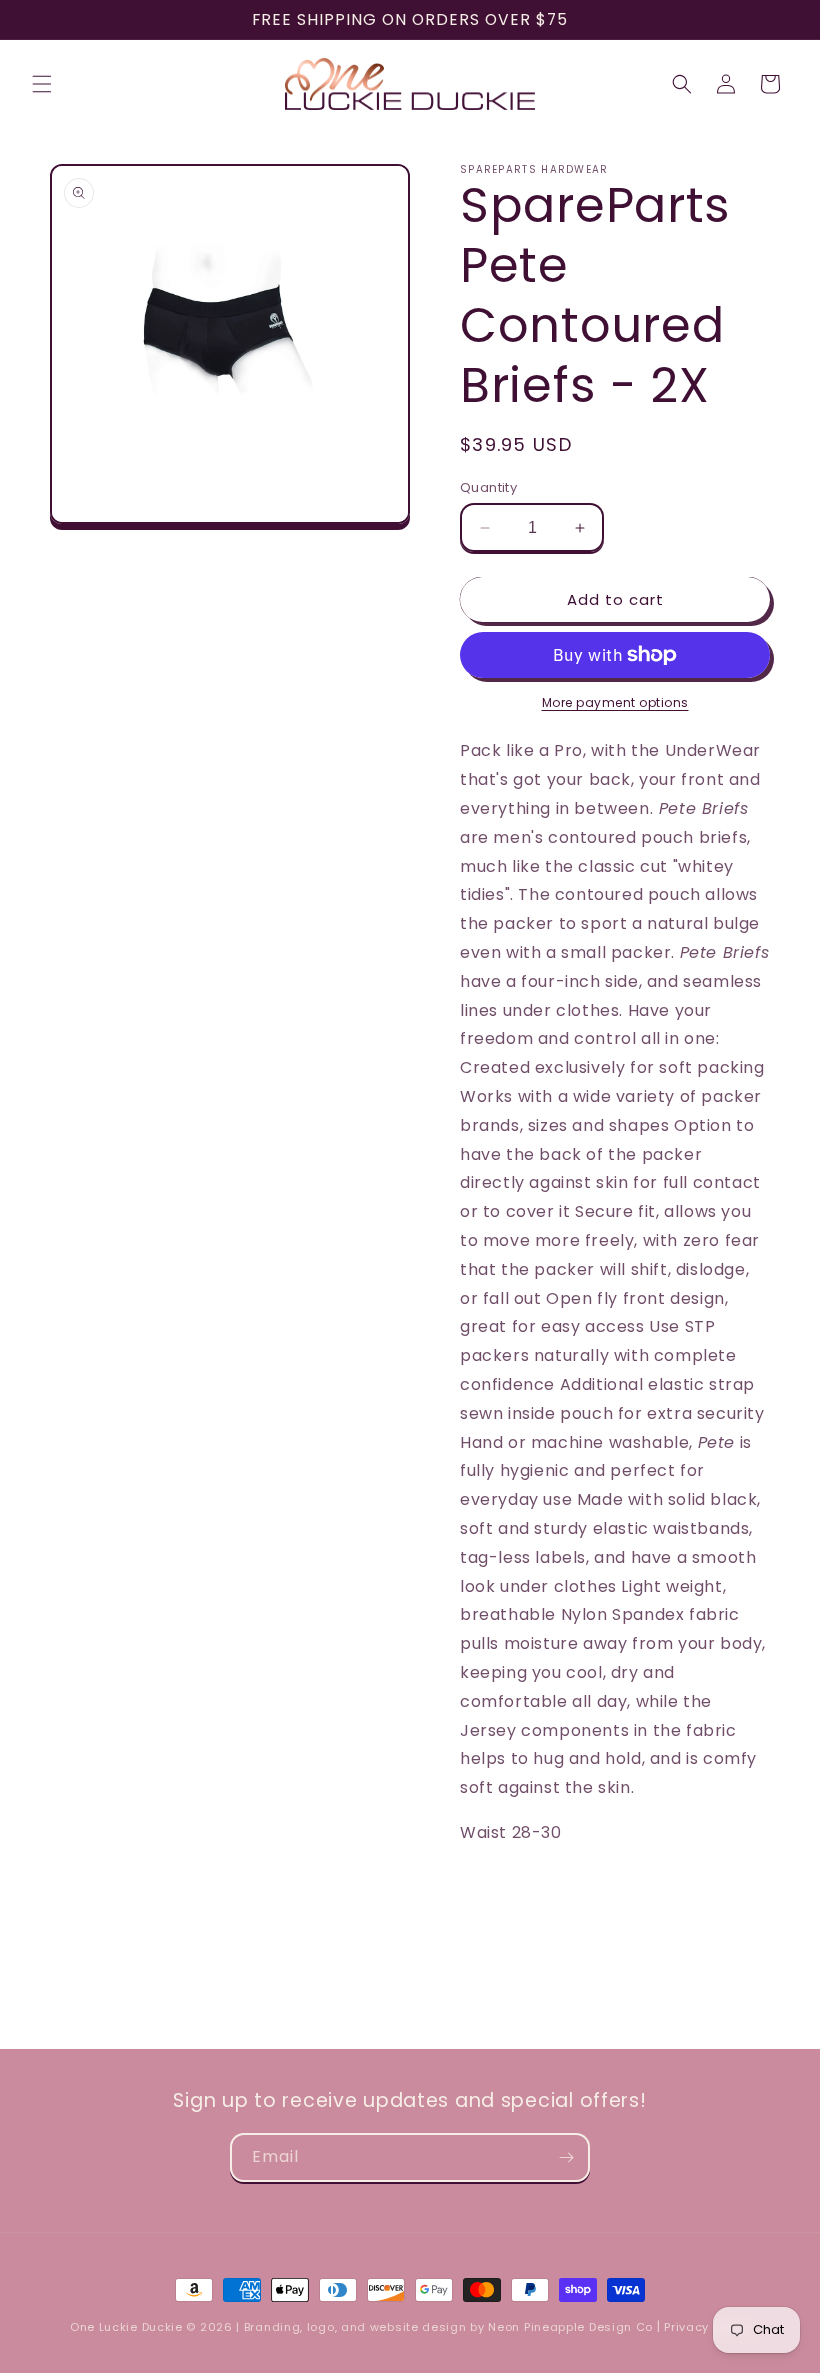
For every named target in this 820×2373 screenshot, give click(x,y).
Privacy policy (707, 2327)
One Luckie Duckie (126, 2327)
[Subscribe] (566, 2157)
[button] (42, 84)
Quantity (488, 487)
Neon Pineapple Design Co (572, 2327)
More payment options (615, 702)
